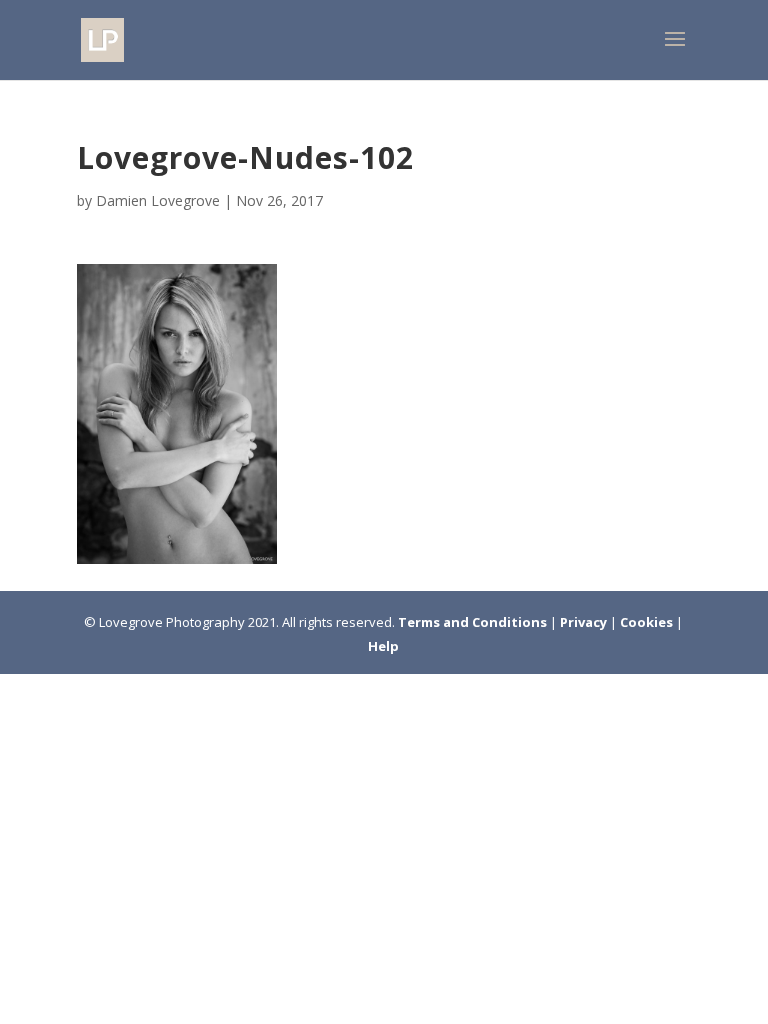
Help (383, 646)
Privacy (585, 622)
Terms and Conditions (474, 622)
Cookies (648, 622)
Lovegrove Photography (172, 622)
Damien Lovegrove (158, 200)
